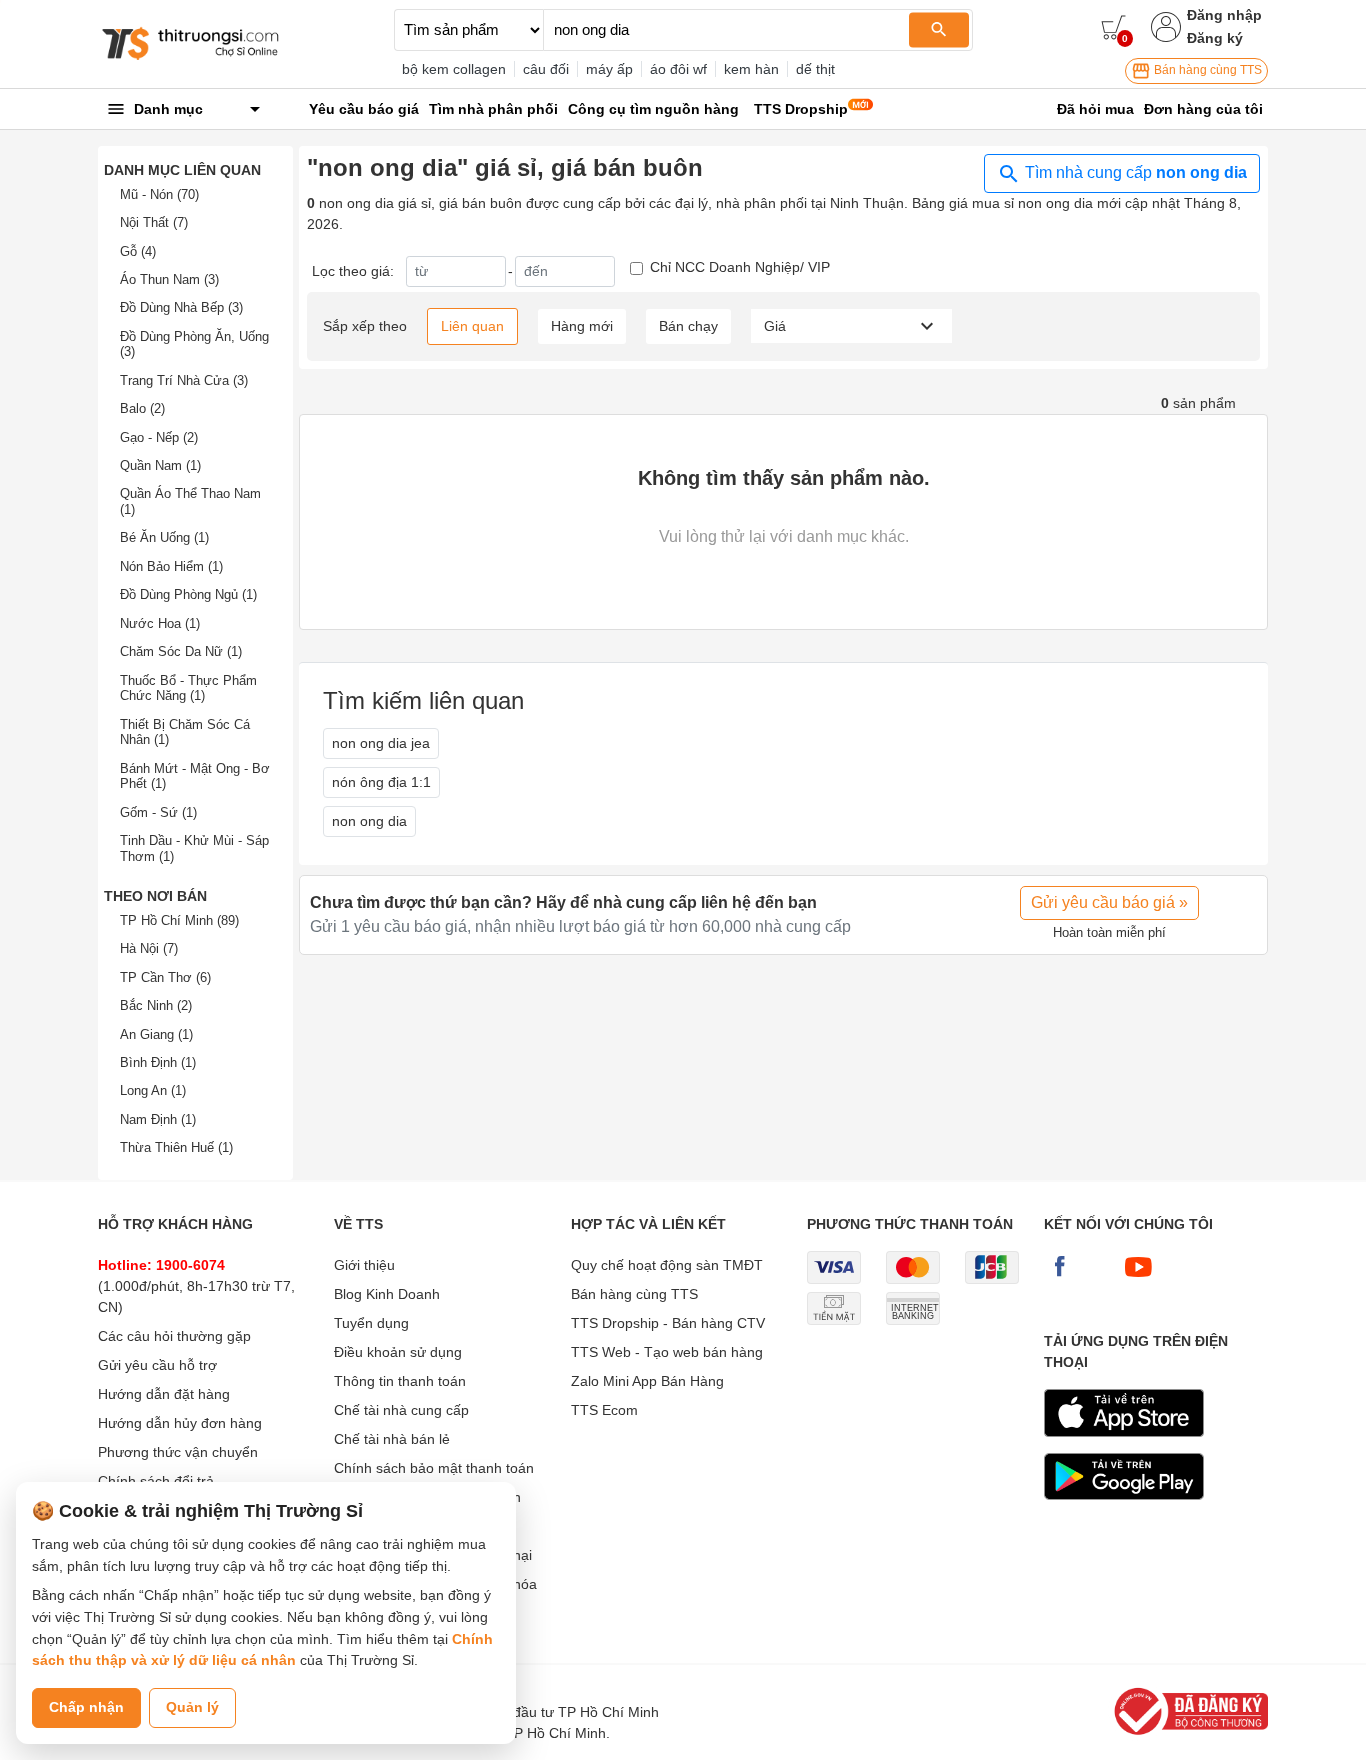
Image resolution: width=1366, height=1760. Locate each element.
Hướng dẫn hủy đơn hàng (180, 1423)
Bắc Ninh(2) (156, 1005)
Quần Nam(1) (160, 465)
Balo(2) (142, 408)
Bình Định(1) (158, 1062)
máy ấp (609, 69)
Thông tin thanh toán (400, 1381)
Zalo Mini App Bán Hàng (647, 1381)
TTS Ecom (604, 1410)
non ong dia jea (381, 743)
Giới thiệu (364, 1265)
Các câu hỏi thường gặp (174, 1336)
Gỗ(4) (138, 251)
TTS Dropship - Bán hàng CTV (668, 1323)
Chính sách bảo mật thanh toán (434, 1468)
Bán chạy (688, 326)
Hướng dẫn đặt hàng (164, 1394)
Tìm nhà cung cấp (1134, 172)
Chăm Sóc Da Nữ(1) (181, 651)
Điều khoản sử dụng (398, 1352)
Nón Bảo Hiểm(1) (171, 566)
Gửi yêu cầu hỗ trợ (157, 1365)
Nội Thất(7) (154, 222)
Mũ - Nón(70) (159, 194)
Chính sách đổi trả (156, 1481)
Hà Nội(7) (149, 948)
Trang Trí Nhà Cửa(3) (184, 380)
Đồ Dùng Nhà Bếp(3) (181, 307)
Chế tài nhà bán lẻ (392, 1439)
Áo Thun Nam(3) (169, 279)
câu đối (546, 69)
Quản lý (192, 1707)
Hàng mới (582, 326)
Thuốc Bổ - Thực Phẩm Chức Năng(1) (188, 688)
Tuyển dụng (371, 1323)
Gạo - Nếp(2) (159, 437)
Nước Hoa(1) (160, 623)
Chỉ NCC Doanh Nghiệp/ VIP (740, 267)
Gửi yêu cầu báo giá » (1109, 902)
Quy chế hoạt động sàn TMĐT (667, 1265)
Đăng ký (1215, 38)
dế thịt (815, 69)
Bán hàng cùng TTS (1206, 70)
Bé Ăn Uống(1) (164, 537)
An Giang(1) (156, 1034)
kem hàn (751, 69)
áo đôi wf (678, 69)
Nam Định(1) (158, 1119)
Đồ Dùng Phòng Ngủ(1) (188, 594)
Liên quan (472, 326)
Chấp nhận (86, 1707)
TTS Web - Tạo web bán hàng (667, 1352)
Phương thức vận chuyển (178, 1452)
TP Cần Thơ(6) (165, 977)
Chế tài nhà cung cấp (401, 1410)
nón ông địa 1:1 (381, 782)
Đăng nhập (1224, 15)
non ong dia (369, 821)
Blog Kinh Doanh (387, 1294)
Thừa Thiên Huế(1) (176, 1147)
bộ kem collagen (454, 69)
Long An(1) (153, 1090)
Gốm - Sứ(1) (158, 812)
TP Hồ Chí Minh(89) (179, 920)
